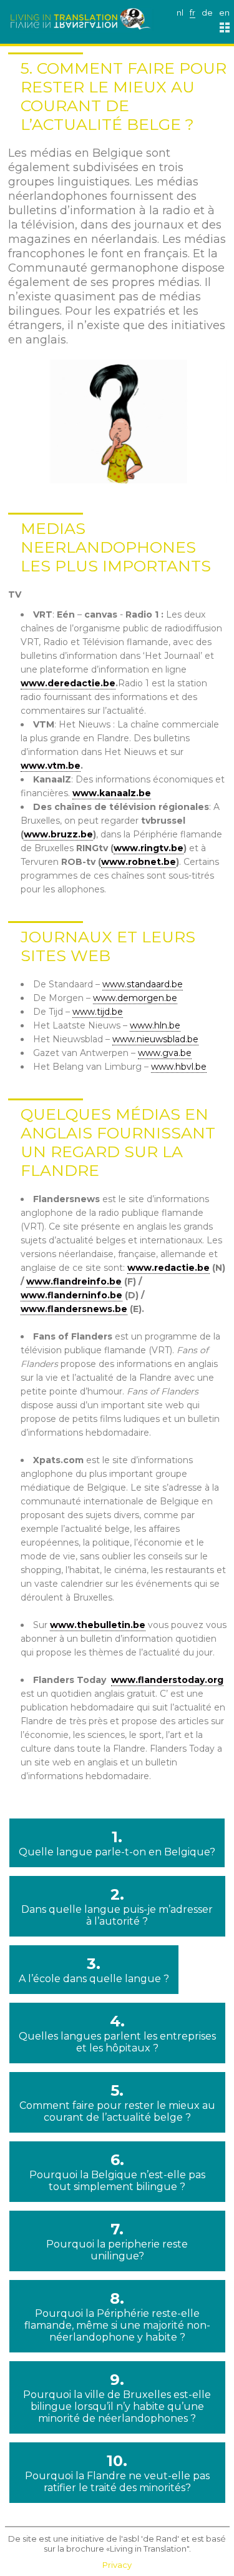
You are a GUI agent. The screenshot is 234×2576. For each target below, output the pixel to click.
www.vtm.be (51, 766)
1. (117, 1843)
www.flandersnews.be (74, 1309)
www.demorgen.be (135, 998)
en (224, 12)
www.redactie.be (168, 1268)
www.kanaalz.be (112, 793)
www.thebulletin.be (98, 1625)
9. (117, 2397)
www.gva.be (165, 1053)
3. (94, 1970)
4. (117, 2033)
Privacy (117, 2565)
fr (193, 12)
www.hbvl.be (179, 1067)
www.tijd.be (98, 1012)
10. (117, 2473)
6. (117, 2172)
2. (117, 1906)
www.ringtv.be (149, 848)
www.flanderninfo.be (71, 1295)
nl (180, 12)
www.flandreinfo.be (74, 1281)
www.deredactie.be (68, 683)
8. (117, 2316)
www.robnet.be (139, 862)
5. (117, 2102)
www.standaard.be (143, 984)
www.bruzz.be (58, 834)
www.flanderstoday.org (167, 1680)
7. (117, 2241)
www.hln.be (155, 1025)
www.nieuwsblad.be (155, 1039)
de (207, 12)
